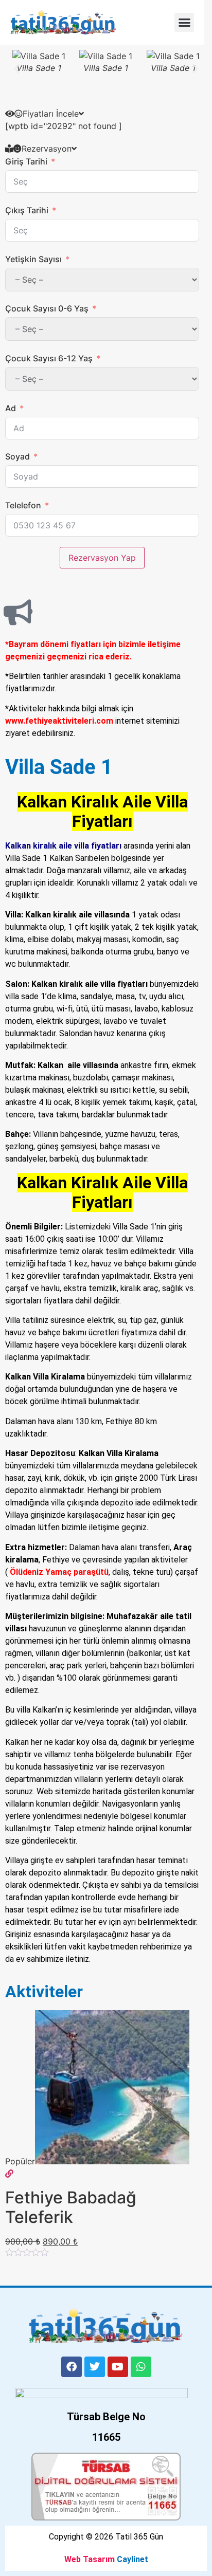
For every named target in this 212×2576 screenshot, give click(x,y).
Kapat (191, 11)
